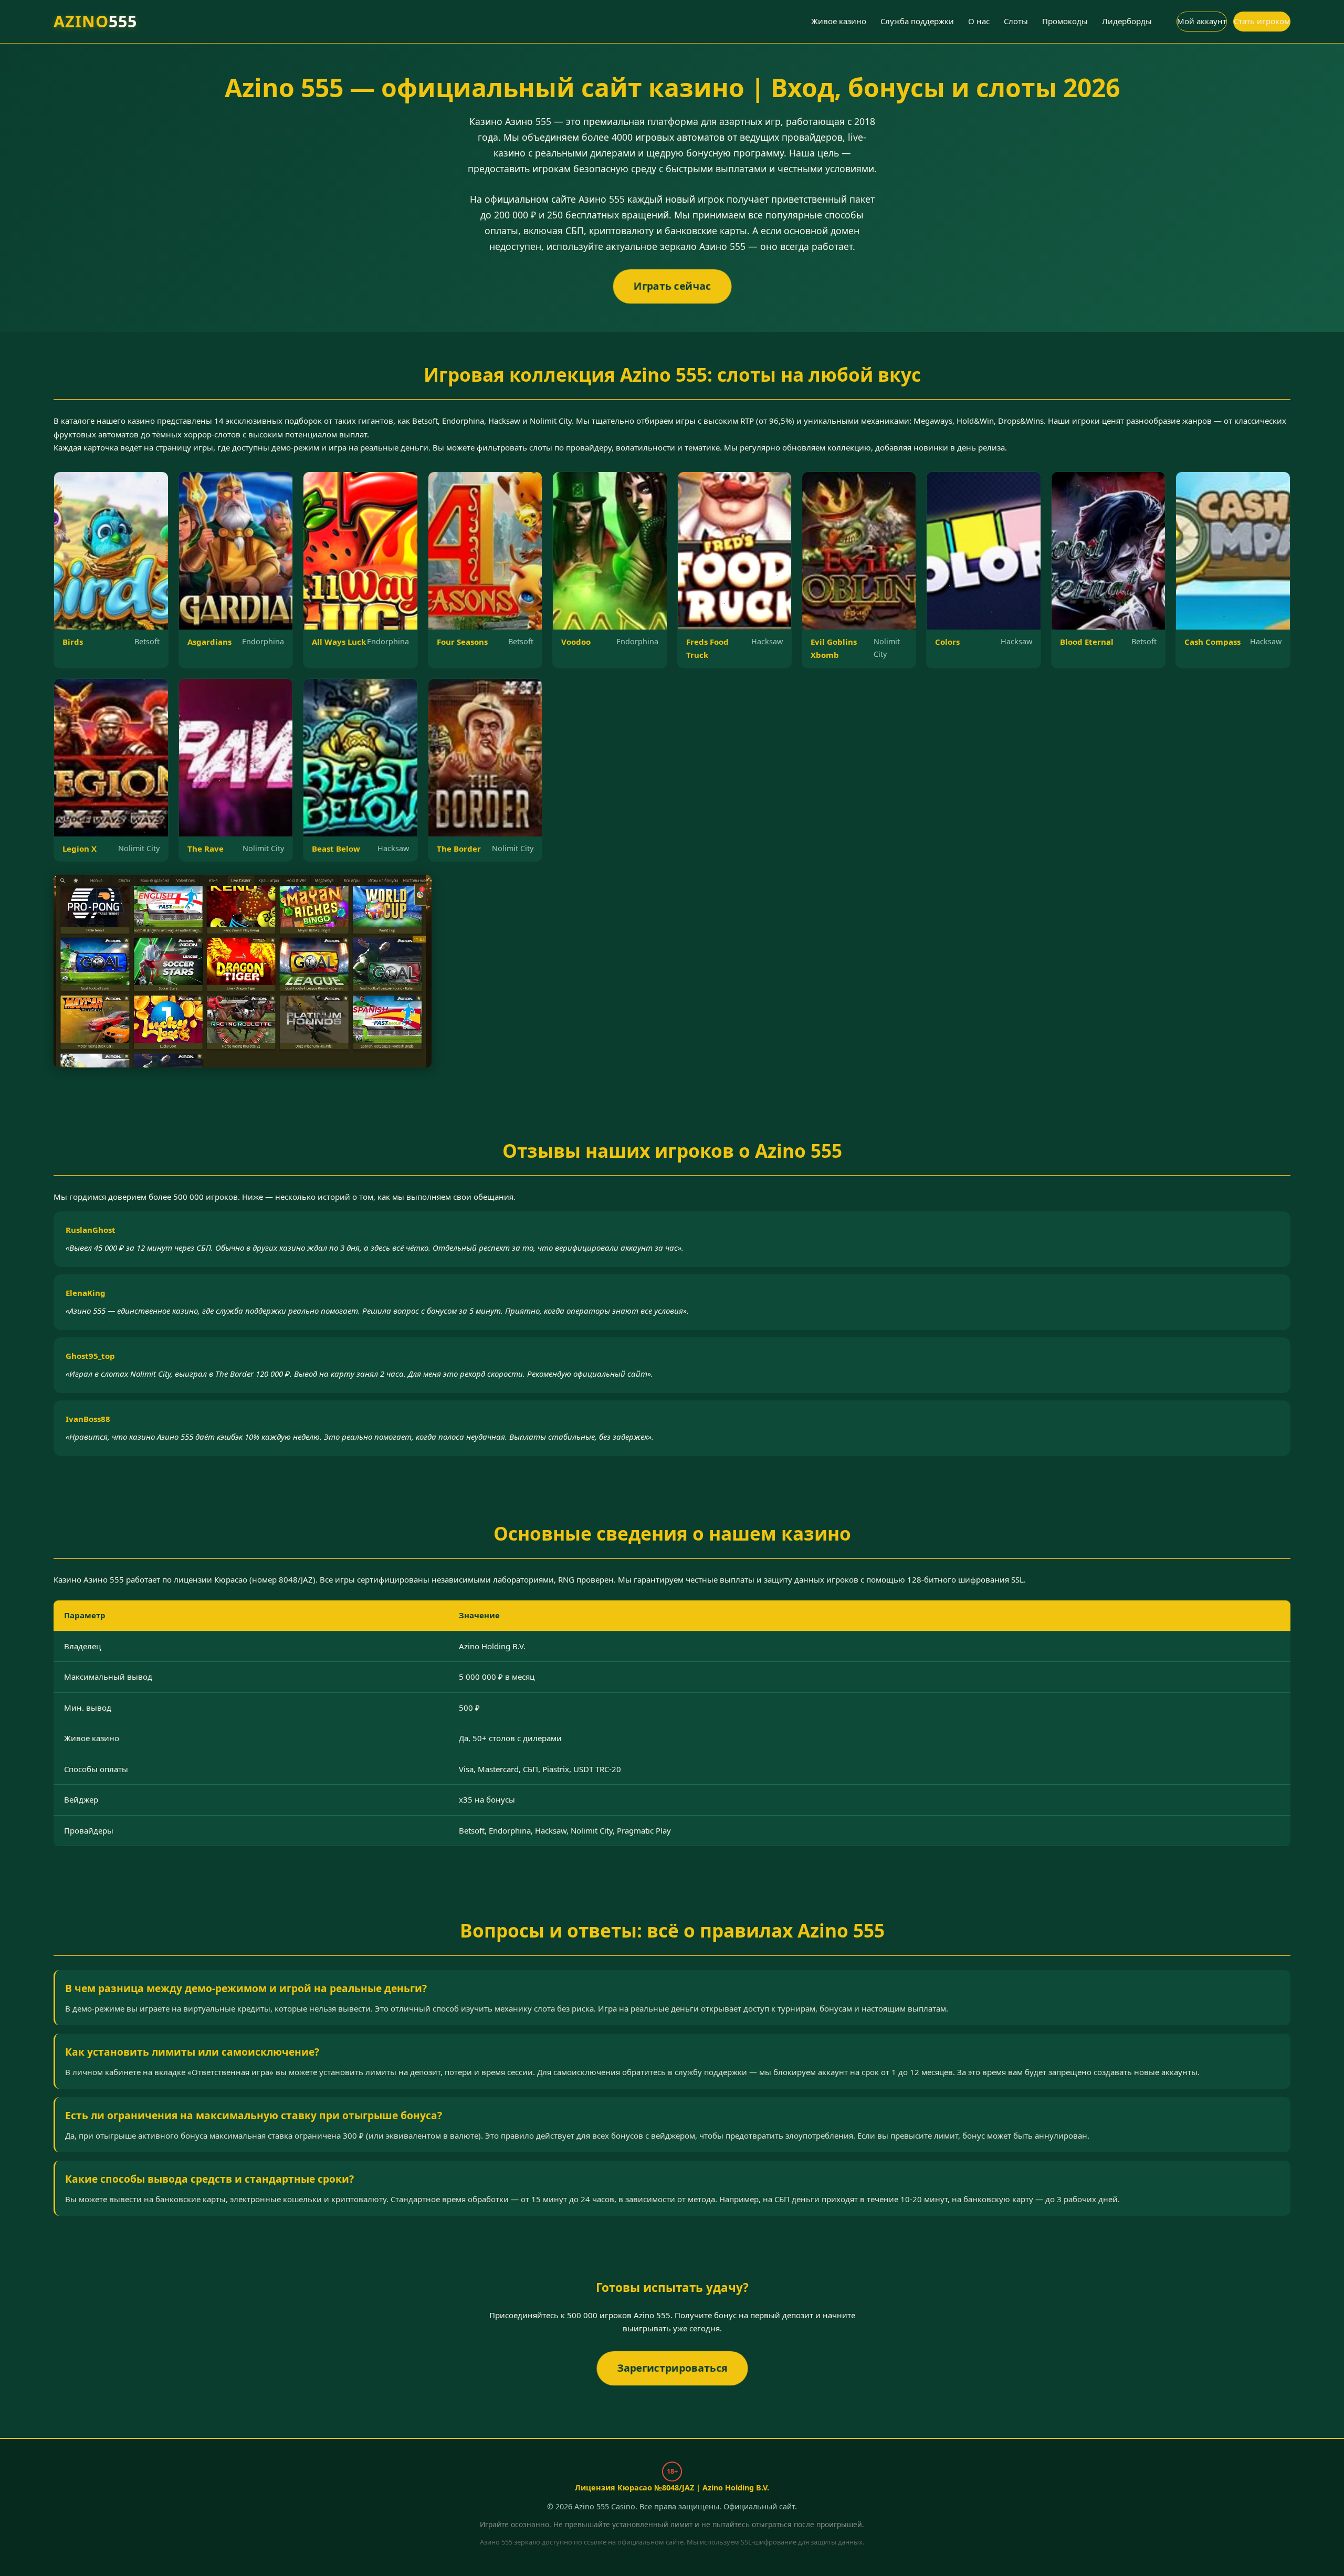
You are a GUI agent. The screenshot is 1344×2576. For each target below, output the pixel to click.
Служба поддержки (917, 21)
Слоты (1016, 21)
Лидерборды (1127, 21)
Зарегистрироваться (672, 2368)
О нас (979, 21)
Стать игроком (1262, 21)
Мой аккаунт (1202, 21)
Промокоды (1065, 21)
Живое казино (839, 21)
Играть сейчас (672, 286)
